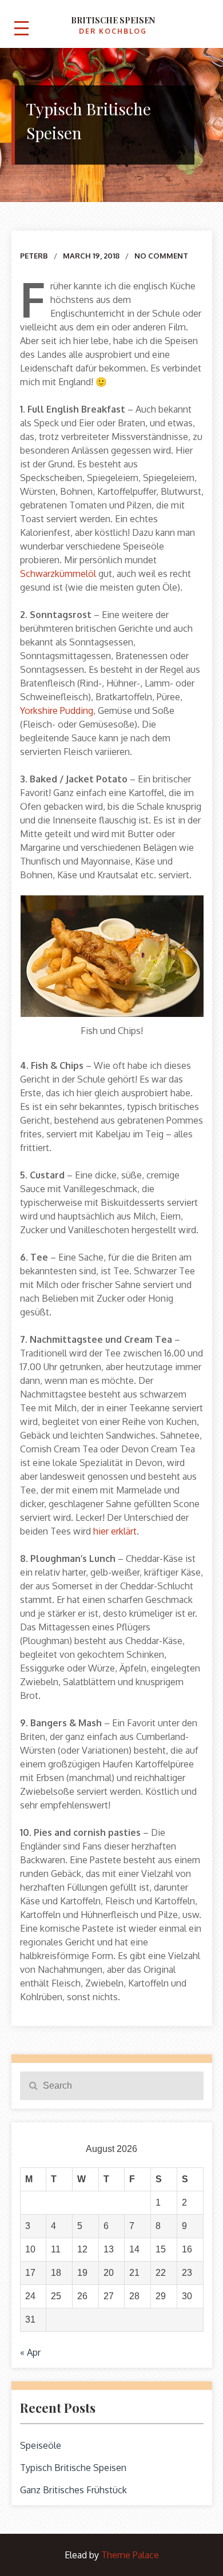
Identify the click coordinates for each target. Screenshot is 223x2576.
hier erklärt (115, 1531)
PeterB (34, 256)
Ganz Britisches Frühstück (73, 2490)
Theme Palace (130, 2555)
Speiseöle (41, 2445)
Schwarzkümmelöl (58, 574)
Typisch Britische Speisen (73, 2468)
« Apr (30, 2352)
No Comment (161, 256)
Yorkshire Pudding (57, 710)
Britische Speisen (113, 20)
